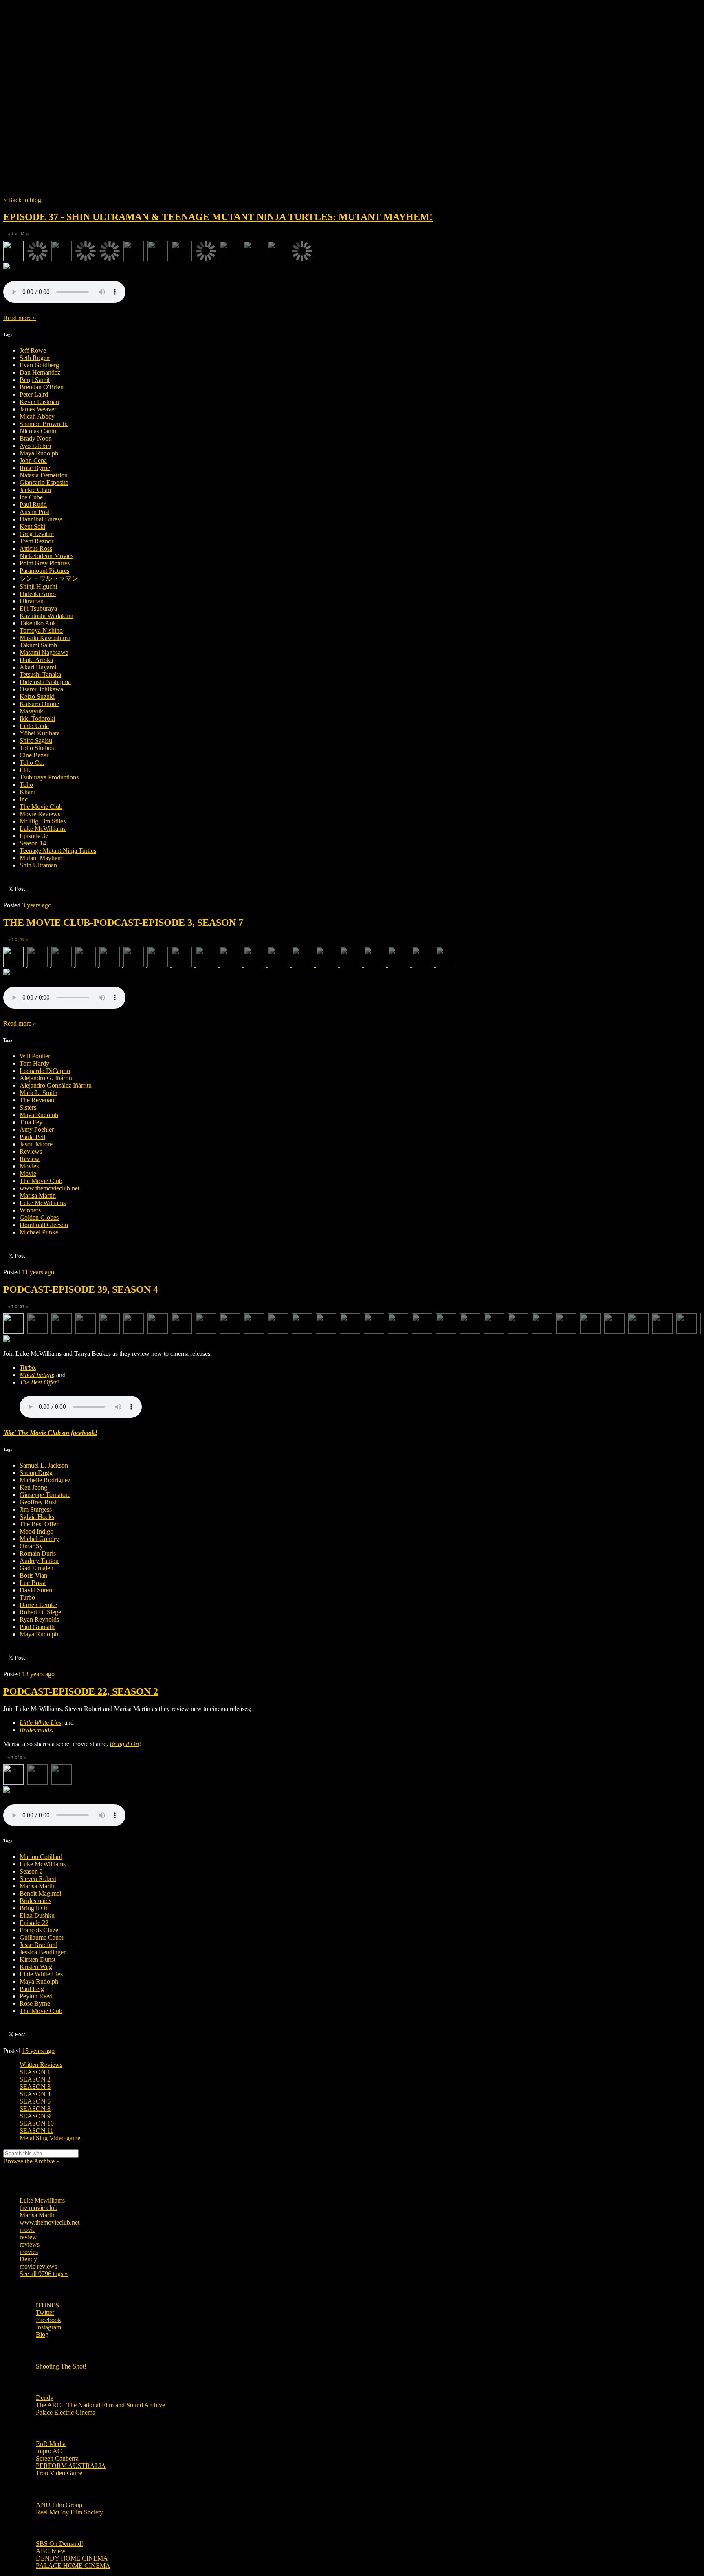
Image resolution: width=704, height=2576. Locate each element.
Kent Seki (32, 526)
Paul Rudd (33, 504)
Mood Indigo (36, 1531)
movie (27, 2230)
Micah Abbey (37, 416)
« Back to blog (22, 200)
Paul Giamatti (37, 1627)
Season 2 (31, 1871)
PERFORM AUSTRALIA (71, 2466)
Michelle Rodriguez (45, 1480)
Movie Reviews (40, 814)
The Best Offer (39, 1524)
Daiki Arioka (36, 660)
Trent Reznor (36, 541)
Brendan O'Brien (42, 387)
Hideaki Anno (38, 594)
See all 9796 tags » (44, 2274)
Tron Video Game (59, 2473)
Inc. (24, 799)
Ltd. (25, 770)
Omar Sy (31, 1546)
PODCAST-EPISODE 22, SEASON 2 (81, 1691)
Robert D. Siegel (41, 1612)
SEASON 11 (36, 2131)
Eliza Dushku (37, 1915)
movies (29, 2252)
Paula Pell (32, 1137)
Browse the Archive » (31, 2161)
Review (30, 1159)
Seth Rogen (35, 358)
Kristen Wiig (36, 1967)
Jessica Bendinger (43, 1952)
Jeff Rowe (33, 350)
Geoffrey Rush (39, 1502)
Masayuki (32, 711)
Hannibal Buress (41, 519)
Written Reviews (41, 2065)
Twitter (45, 2312)
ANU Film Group (59, 2505)
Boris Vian (33, 1575)
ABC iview (51, 2551)
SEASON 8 (35, 2109)
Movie (28, 1173)
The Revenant (38, 1100)
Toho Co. (32, 763)
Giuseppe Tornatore (45, 1495)
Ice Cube (31, 497)
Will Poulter (35, 1056)
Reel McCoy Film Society (69, 2512)
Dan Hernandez (40, 372)
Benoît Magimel (40, 1893)
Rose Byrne (35, 468)
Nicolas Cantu (38, 431)
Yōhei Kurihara (40, 733)
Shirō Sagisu (36, 741)
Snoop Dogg (36, 1473)
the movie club (38, 2208)
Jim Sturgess (36, 1509)
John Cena (33, 460)
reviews (30, 2244)
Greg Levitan (37, 534)
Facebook (48, 2320)
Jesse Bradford (38, 1945)
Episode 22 (34, 1923)
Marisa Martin (38, 1195)
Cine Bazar (34, 755)
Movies (29, 1166)
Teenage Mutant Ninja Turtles (58, 851)
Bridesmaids (35, 1901)
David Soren (36, 1590)
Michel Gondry (39, 1539)
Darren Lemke (38, 1605)
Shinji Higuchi (38, 586)
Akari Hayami (38, 667)
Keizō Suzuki (37, 696)
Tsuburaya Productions (49, 777)
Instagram (48, 2327)
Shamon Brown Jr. (44, 424)
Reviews (31, 1151)
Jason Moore (36, 1144)
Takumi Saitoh (38, 645)
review (28, 2237)
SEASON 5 (35, 2101)
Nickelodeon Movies (46, 556)
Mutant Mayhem (41, 858)
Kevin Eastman (39, 402)
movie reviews (38, 2266)
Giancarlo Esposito (44, 482)
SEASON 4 (35, 2094)
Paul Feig (32, 1989)
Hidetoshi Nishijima (45, 682)
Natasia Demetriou (44, 475)
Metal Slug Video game (50, 2138)
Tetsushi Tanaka (40, 674)
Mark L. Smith (38, 1093)
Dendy (28, 2259)
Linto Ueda (34, 726)
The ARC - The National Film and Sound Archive (100, 2405)
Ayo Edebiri (35, 446)
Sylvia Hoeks (37, 1517)
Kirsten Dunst (37, 1959)
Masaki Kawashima (45, 638)
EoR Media (51, 2444)
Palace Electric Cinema (66, 2412)
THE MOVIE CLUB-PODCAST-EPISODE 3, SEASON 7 (123, 923)
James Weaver (38, 409)
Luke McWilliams (43, 829)
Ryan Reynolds (39, 1619)
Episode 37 (34, 836)
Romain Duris (38, 1553)
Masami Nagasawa (44, 652)
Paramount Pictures (44, 571)
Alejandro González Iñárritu (56, 1085)
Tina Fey (31, 1122)
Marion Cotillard (41, 1857)
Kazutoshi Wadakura (46, 616)
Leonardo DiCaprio (45, 1071)
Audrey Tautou (39, 1561)
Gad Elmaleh (36, 1568)
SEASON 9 (35, 2116)
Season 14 (33, 843)
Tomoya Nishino (41, 630)
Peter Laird (34, 394)
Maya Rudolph (39, 453)
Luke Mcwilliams (42, 2200)
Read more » (20, 318)
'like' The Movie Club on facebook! (50, 1433)
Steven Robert (38, 1879)
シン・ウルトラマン (49, 578)
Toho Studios (37, 748)
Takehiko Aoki (39, 623)
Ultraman (32, 601)
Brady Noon (36, 438)
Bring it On (34, 1908)
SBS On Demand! (59, 2544)
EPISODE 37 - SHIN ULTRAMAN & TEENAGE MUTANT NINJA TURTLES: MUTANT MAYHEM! (218, 217)
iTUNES (47, 2305)
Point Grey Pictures (45, 563)
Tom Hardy (34, 1063)
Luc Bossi (33, 1583)
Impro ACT (51, 2451)
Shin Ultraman (38, 865)
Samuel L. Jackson (44, 1465)
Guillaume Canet (41, 1937)
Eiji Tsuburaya (38, 608)
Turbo (27, 1597)
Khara (27, 792)
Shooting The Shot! (61, 2366)
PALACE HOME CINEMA (73, 2566)
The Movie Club (150, 85)
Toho (26, 785)
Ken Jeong (33, 1487)
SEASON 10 (37, 2123)
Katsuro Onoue (39, 704)
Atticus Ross (36, 549)
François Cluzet (40, 1930)
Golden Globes (39, 1217)
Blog (42, 2334)
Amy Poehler (37, 1129)
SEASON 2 (35, 2079)
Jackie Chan (35, 490)
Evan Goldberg (39, 365)
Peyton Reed (36, 1996)
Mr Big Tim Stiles (43, 821)
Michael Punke (39, 1232)
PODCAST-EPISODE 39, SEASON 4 (81, 1289)
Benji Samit (35, 380)
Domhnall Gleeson (44, 1225)
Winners (30, 1210)
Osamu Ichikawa (41, 689)
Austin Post (34, 512)
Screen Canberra (57, 2458)
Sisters (28, 1107)
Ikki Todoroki (37, 718)
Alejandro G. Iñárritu (47, 1078)
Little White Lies (41, 1974)
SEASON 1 (35, 2072)
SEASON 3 (35, 2087)
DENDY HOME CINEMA (72, 2558)
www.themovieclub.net (49, 1188)
